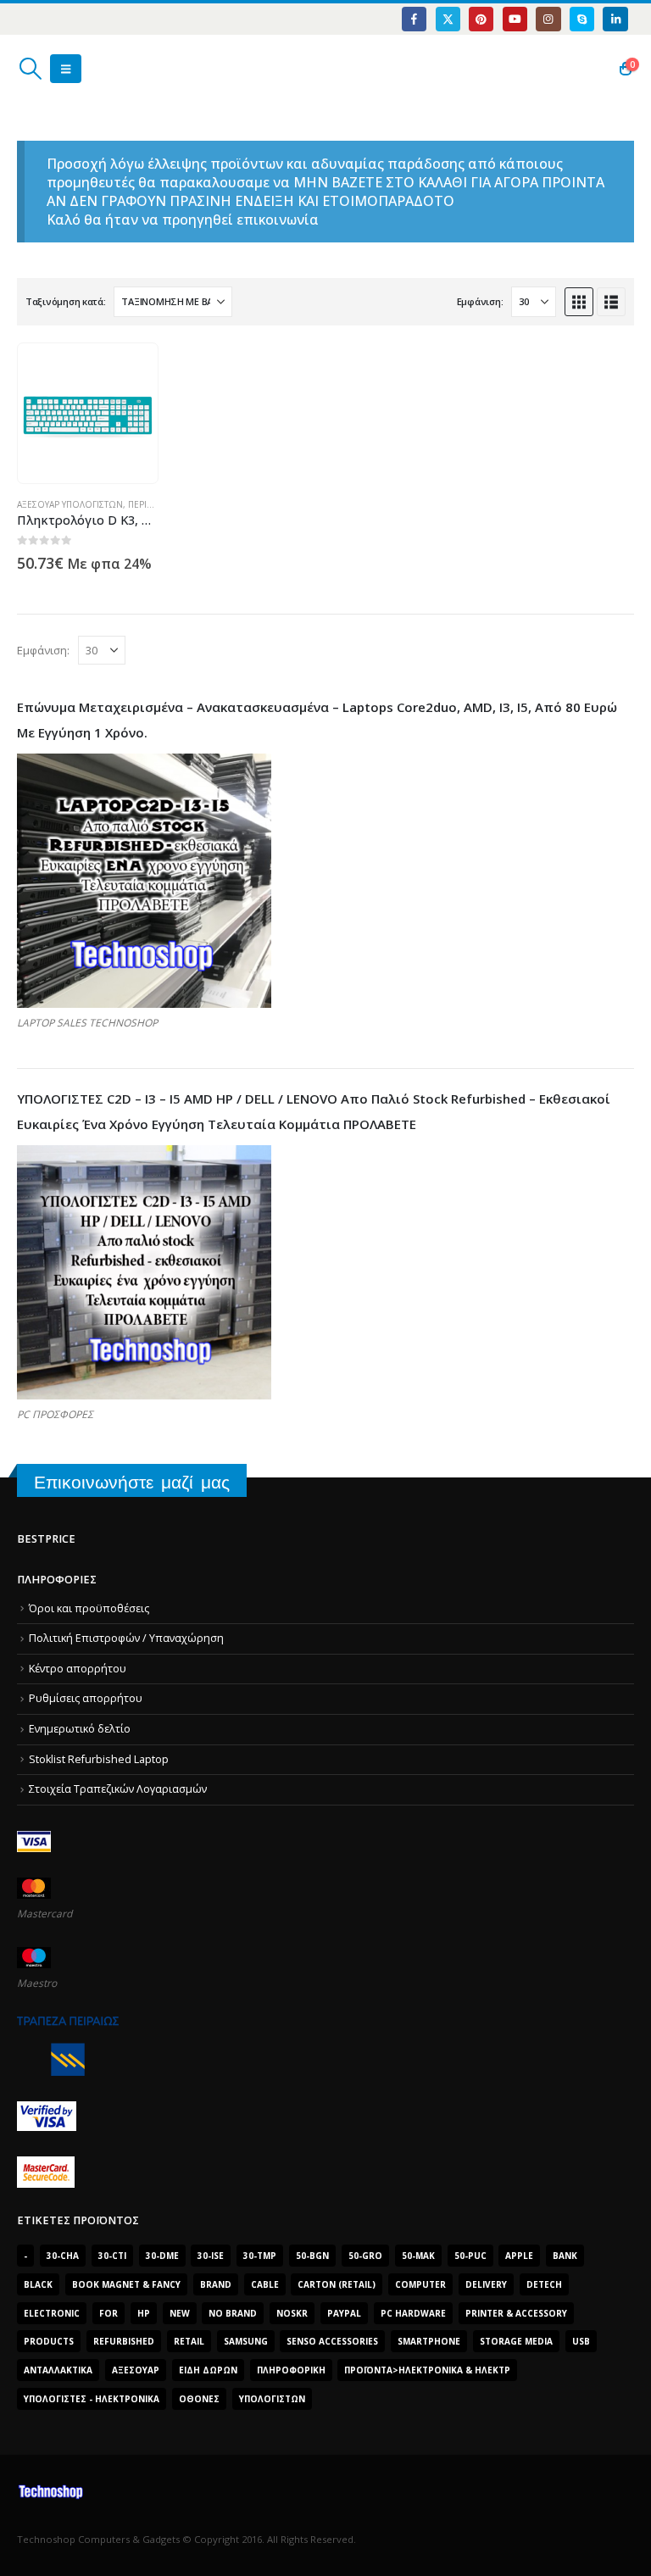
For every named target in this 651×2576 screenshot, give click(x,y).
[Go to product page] (88, 413)
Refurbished (124, 2341)
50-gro (365, 2256)
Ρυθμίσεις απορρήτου (86, 1698)
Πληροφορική (291, 2370)
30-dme (162, 2256)
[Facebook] (414, 19)
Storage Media (516, 2341)
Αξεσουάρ (136, 2370)
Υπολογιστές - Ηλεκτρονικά (92, 2399)
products (49, 2341)
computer (420, 2284)
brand (216, 2284)
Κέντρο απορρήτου (78, 1669)
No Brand (233, 2313)
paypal (344, 2313)
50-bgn (312, 2256)
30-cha (63, 2256)
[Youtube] (515, 19)
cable (265, 2284)
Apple (519, 2256)
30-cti (112, 2256)
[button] (30, 69)
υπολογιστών (272, 2399)
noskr (292, 2313)
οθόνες (199, 2399)
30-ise (211, 2256)
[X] (448, 19)
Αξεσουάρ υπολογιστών (70, 504)
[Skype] (582, 19)
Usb (581, 2341)
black (38, 2284)
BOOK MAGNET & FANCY (126, 2284)
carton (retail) (337, 2284)
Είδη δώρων (208, 2370)
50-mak (418, 2256)
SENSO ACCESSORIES (332, 2341)
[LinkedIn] (615, 19)
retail (189, 2341)
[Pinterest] (481, 19)
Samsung (246, 2341)
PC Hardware (413, 2313)
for (108, 2313)
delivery (486, 2284)
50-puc (470, 2256)
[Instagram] (548, 19)
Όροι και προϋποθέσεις (89, 1608)
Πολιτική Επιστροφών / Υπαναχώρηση (126, 1638)
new (180, 2313)
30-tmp (260, 2256)
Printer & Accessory (516, 2313)
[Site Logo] (98, 69)
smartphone (429, 2341)
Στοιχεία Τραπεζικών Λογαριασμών (118, 1789)
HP (144, 2313)
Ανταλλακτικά (58, 2370)
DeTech (544, 2284)
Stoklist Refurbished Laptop (99, 1759)
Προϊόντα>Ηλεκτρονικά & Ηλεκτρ (427, 2370)
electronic (52, 2313)
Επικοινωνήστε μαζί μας (132, 1482)
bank (565, 2256)
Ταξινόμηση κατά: (66, 301)
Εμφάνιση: (480, 301)
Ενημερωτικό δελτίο (80, 1729)
